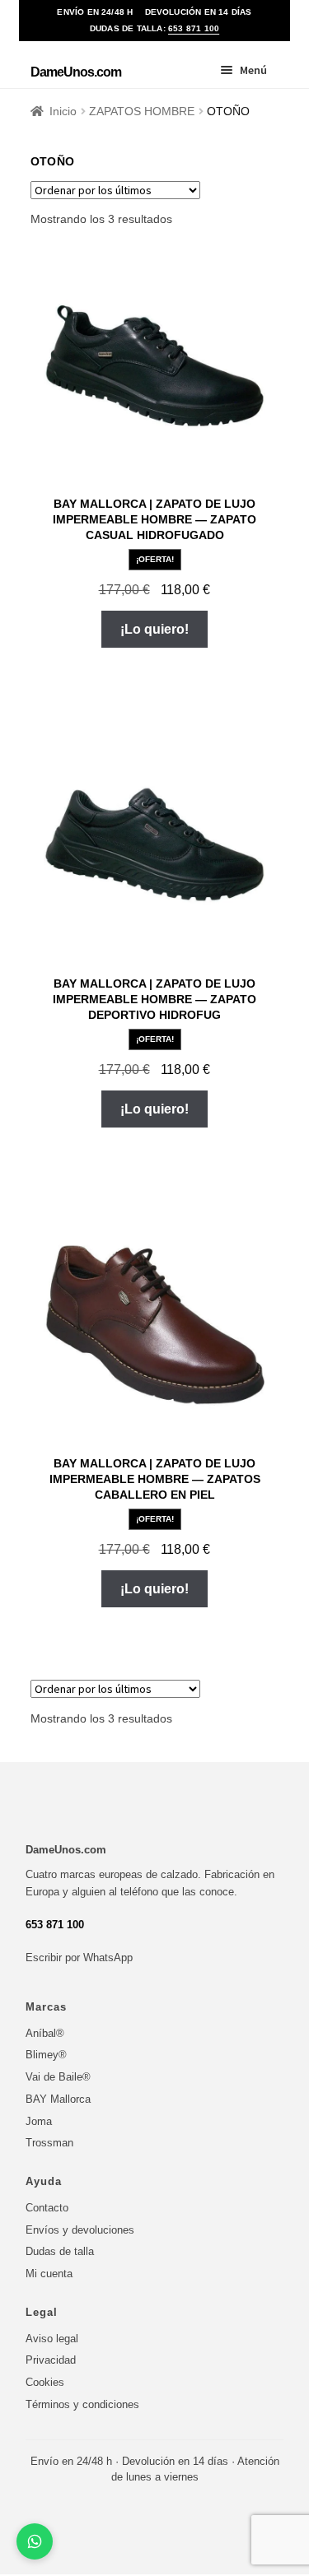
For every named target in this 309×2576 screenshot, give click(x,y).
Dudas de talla (60, 2251)
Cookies (45, 2382)
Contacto (47, 2208)
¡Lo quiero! (154, 629)
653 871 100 (194, 28)
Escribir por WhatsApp (79, 1958)
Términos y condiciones (82, 2404)
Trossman (49, 2143)
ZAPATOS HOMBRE (142, 111)
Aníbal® (45, 2033)
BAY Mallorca (58, 2099)
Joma (39, 2121)
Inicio (63, 111)
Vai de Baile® (58, 2077)
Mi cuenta (49, 2274)
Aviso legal (52, 2339)
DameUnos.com (76, 72)
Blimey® (46, 2055)
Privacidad (51, 2360)
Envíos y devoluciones (80, 2230)
